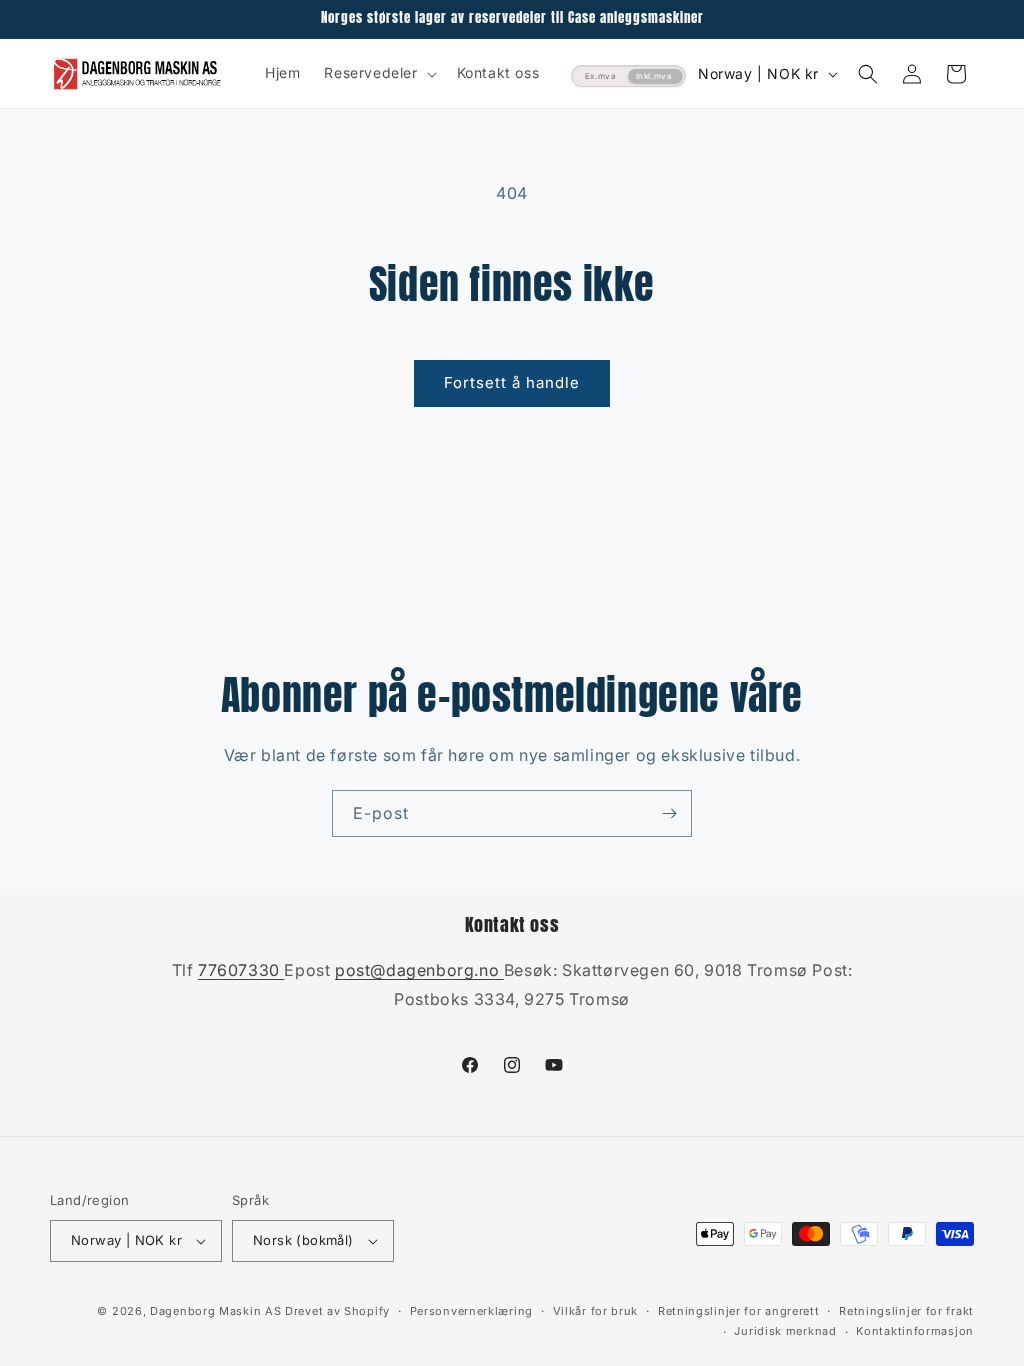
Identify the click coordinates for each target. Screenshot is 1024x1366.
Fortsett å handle (512, 382)
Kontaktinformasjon (915, 1331)
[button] (378, 73)
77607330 (241, 970)
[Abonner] (669, 813)
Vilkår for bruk (596, 1311)
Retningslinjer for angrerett (739, 1311)
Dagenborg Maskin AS (215, 1311)
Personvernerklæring (471, 1311)
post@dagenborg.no (419, 970)
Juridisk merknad (785, 1331)
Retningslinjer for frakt (906, 1311)
